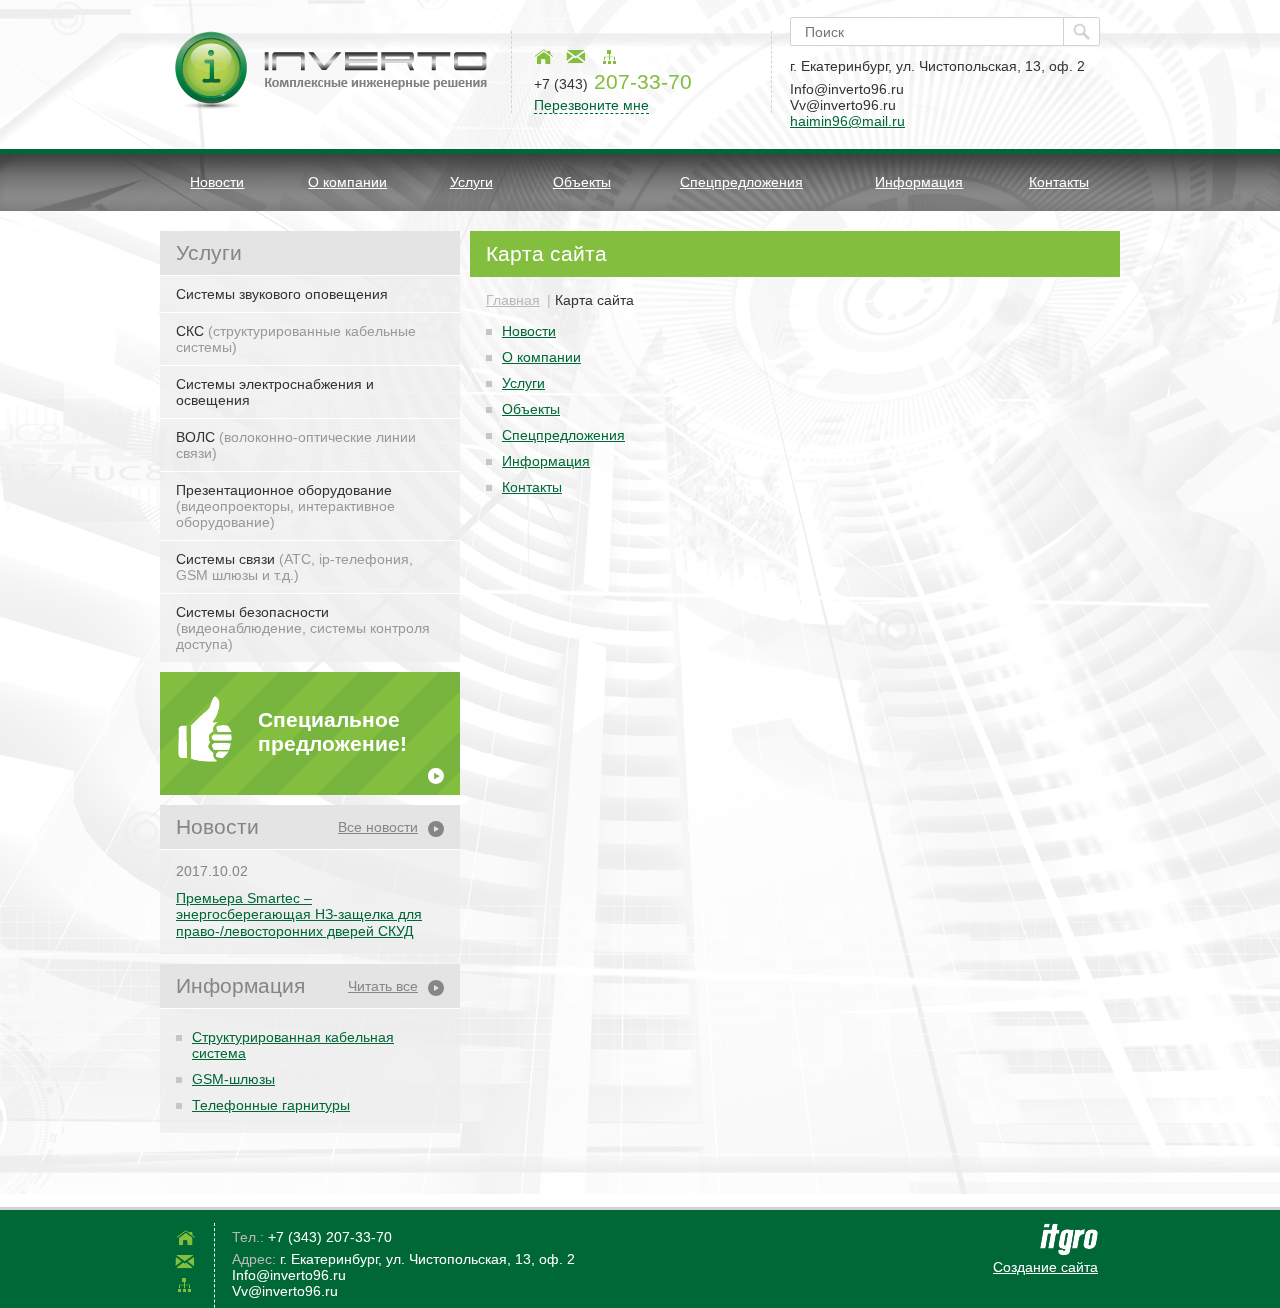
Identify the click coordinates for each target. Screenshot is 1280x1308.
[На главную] (543, 57)
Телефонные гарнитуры (271, 1105)
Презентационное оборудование (285, 506)
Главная (513, 300)
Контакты (1059, 182)
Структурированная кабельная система (293, 1045)
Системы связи (294, 567)
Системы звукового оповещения (282, 294)
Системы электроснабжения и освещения (275, 392)
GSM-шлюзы (233, 1079)
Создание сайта (1045, 1267)
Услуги (471, 182)
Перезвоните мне (591, 105)
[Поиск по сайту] (1081, 31)
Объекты (582, 182)
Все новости (378, 827)
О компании (347, 182)
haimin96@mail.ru (847, 121)
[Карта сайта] (609, 57)
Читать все (383, 986)
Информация (919, 182)
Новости (217, 182)
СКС (296, 339)
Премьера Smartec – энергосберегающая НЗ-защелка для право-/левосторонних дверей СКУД (299, 915)
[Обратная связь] (576, 57)
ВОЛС (296, 445)
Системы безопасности (303, 628)
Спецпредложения (741, 182)
